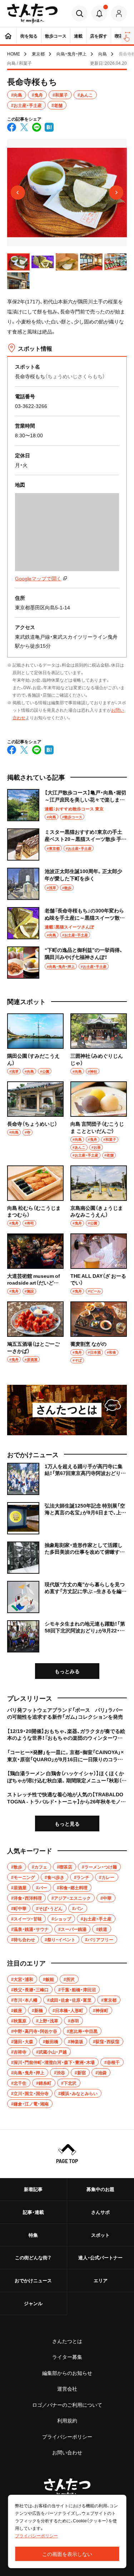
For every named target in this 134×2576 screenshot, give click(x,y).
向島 (103, 54)
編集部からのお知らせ (67, 2373)
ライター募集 (67, 2357)
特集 (33, 2235)
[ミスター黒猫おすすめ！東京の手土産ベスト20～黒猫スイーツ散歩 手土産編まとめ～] (67, 844)
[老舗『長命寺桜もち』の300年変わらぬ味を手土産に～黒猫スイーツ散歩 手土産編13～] (67, 923)
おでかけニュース (33, 2280)
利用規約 (67, 2420)
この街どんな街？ (33, 2257)
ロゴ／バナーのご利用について (67, 2405)
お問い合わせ (67, 2452)
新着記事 (33, 2189)
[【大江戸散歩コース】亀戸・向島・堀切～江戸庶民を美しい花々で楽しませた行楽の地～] (67, 805)
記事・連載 (33, 2212)
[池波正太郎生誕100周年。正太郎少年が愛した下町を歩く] (67, 884)
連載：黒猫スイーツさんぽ (69, 927)
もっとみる (67, 1671)
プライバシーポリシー (67, 2436)
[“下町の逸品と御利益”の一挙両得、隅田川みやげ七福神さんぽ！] (67, 963)
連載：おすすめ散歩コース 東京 (74, 809)
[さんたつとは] (67, 1410)
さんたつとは (67, 2341)
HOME (14, 54)
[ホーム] (8, 36)
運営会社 (67, 2388)
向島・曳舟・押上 (71, 54)
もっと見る (67, 1823)
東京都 (38, 54)
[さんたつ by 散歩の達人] (32, 13)
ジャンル (33, 2303)
